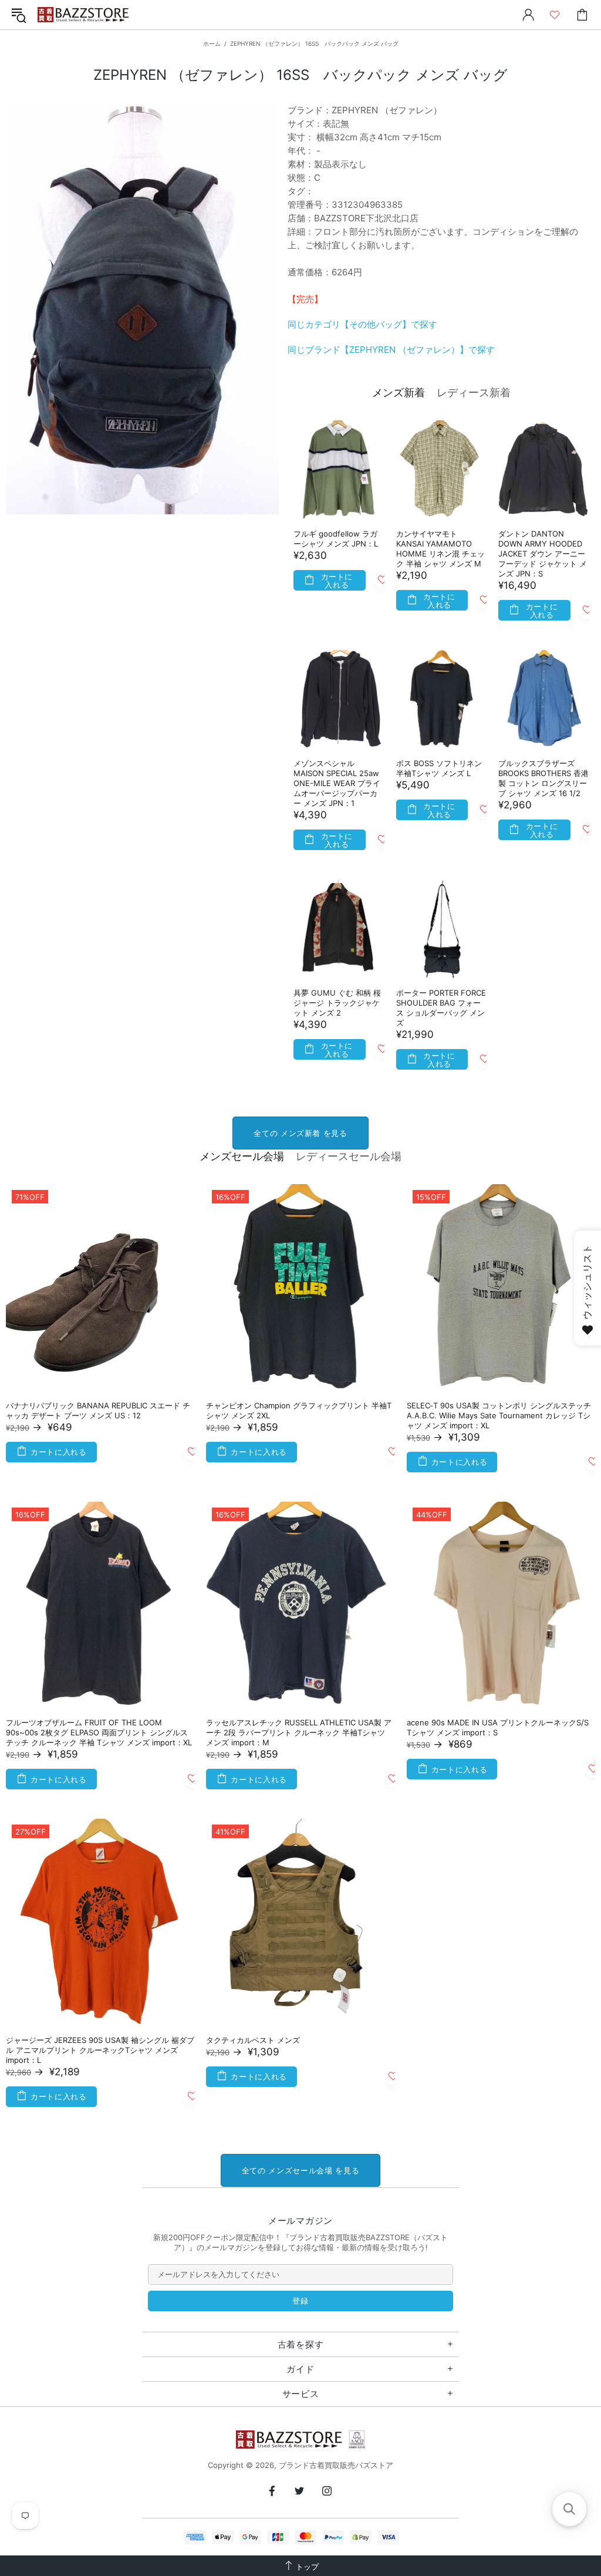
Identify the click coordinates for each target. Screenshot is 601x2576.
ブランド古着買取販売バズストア (85, 15)
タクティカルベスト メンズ (253, 2040)
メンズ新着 (399, 392)
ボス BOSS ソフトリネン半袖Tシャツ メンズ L (439, 768)
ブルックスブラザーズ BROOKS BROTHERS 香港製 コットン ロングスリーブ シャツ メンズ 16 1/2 (543, 778)
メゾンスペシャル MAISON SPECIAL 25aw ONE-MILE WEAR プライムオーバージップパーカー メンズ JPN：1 (337, 783)
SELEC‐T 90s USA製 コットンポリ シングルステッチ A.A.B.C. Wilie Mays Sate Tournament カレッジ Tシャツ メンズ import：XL (499, 1415)
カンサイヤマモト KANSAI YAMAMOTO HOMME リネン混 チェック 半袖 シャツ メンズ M (440, 549)
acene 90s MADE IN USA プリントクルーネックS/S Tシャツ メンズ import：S (498, 1727)
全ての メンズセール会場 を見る (300, 2170)
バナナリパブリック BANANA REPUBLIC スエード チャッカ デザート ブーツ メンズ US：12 (98, 1410)
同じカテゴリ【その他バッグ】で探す (362, 324)
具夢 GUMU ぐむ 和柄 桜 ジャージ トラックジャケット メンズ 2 (337, 1003)
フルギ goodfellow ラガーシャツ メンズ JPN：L (336, 539)
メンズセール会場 (242, 1156)
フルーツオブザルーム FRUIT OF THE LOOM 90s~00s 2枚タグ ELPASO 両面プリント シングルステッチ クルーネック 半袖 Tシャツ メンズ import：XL (99, 1732)
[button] (569, 2509)
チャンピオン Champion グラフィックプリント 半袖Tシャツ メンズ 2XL (299, 1410)
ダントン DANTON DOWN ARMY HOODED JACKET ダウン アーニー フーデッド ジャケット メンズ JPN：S (543, 554)
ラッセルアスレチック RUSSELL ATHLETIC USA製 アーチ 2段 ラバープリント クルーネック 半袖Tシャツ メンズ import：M (299, 1732)
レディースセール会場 (349, 1156)
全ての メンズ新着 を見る (300, 1133)
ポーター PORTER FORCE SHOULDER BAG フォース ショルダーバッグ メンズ (441, 1008)
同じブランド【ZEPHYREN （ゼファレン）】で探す (391, 350)
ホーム (212, 43)
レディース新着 (474, 392)
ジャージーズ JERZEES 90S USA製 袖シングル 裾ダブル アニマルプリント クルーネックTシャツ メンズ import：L (100, 2050)
